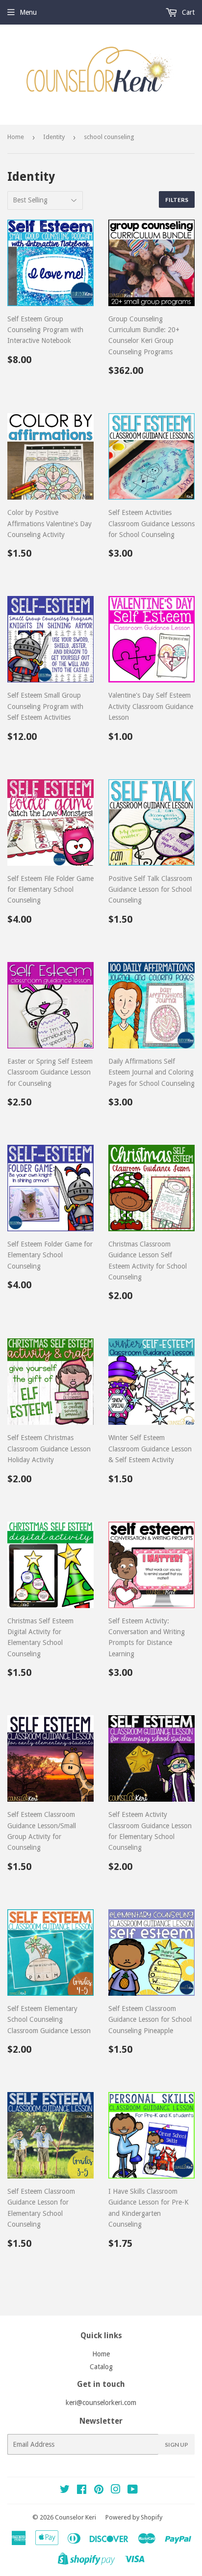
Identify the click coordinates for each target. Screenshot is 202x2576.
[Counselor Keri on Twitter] (65, 2491)
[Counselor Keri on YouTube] (133, 2491)
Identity (54, 137)
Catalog (101, 2367)
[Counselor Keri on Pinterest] (99, 2491)
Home (16, 137)
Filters (177, 200)
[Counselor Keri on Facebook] (82, 2491)
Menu (28, 12)
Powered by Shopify (134, 2517)
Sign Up (177, 2445)
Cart (187, 12)
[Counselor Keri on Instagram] (116, 2491)
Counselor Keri (76, 2517)
